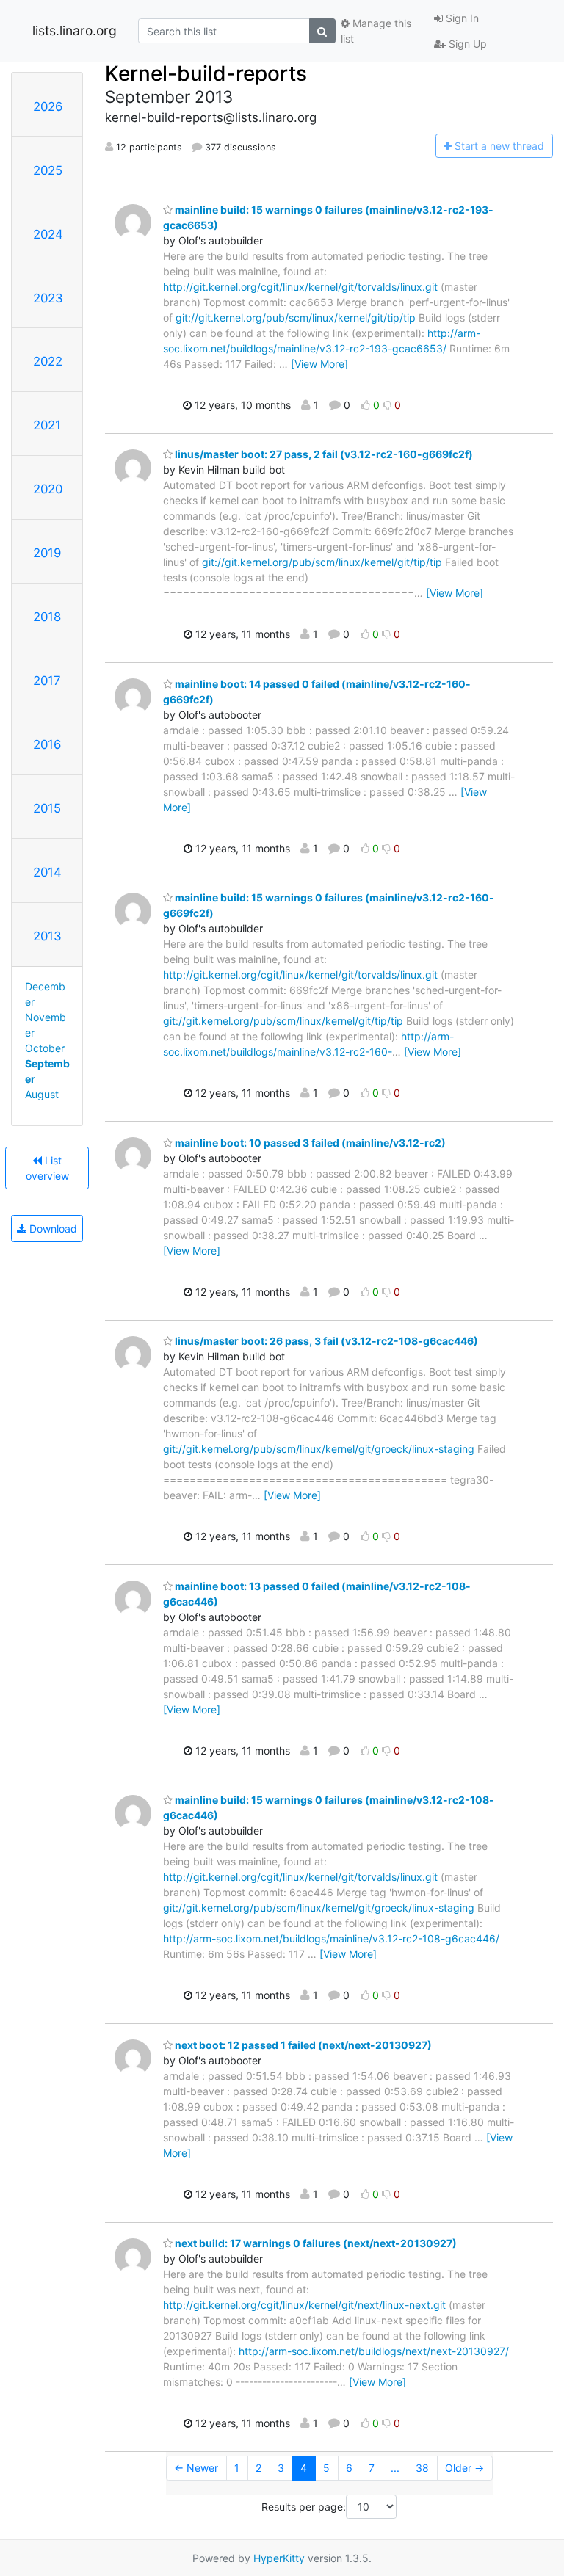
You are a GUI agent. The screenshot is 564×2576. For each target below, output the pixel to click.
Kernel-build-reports (206, 73)
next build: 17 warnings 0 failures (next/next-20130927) (315, 2243)
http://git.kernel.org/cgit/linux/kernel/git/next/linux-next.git (304, 2305)
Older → (464, 2468)
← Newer (196, 2468)
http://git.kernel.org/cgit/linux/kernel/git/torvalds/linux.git (300, 287)
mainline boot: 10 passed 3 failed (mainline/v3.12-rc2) (309, 1143)
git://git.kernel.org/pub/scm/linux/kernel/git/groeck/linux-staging (319, 1449)
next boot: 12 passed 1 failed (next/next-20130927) (302, 2045)
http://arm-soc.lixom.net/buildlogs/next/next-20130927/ (374, 2351)
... (395, 2468)
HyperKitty (279, 2558)
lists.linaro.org (75, 30)
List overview (47, 1168)
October (45, 1048)
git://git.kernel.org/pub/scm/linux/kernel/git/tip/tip (296, 318)
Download (52, 1229)
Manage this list (376, 31)
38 (422, 2468)
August (42, 1094)
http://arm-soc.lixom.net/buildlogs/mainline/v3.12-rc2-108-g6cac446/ (331, 1938)
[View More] (319, 364)
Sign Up (466, 44)
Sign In (461, 18)
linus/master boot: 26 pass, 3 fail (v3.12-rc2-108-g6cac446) (325, 1341)
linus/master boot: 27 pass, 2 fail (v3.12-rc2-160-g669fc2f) (323, 454)
